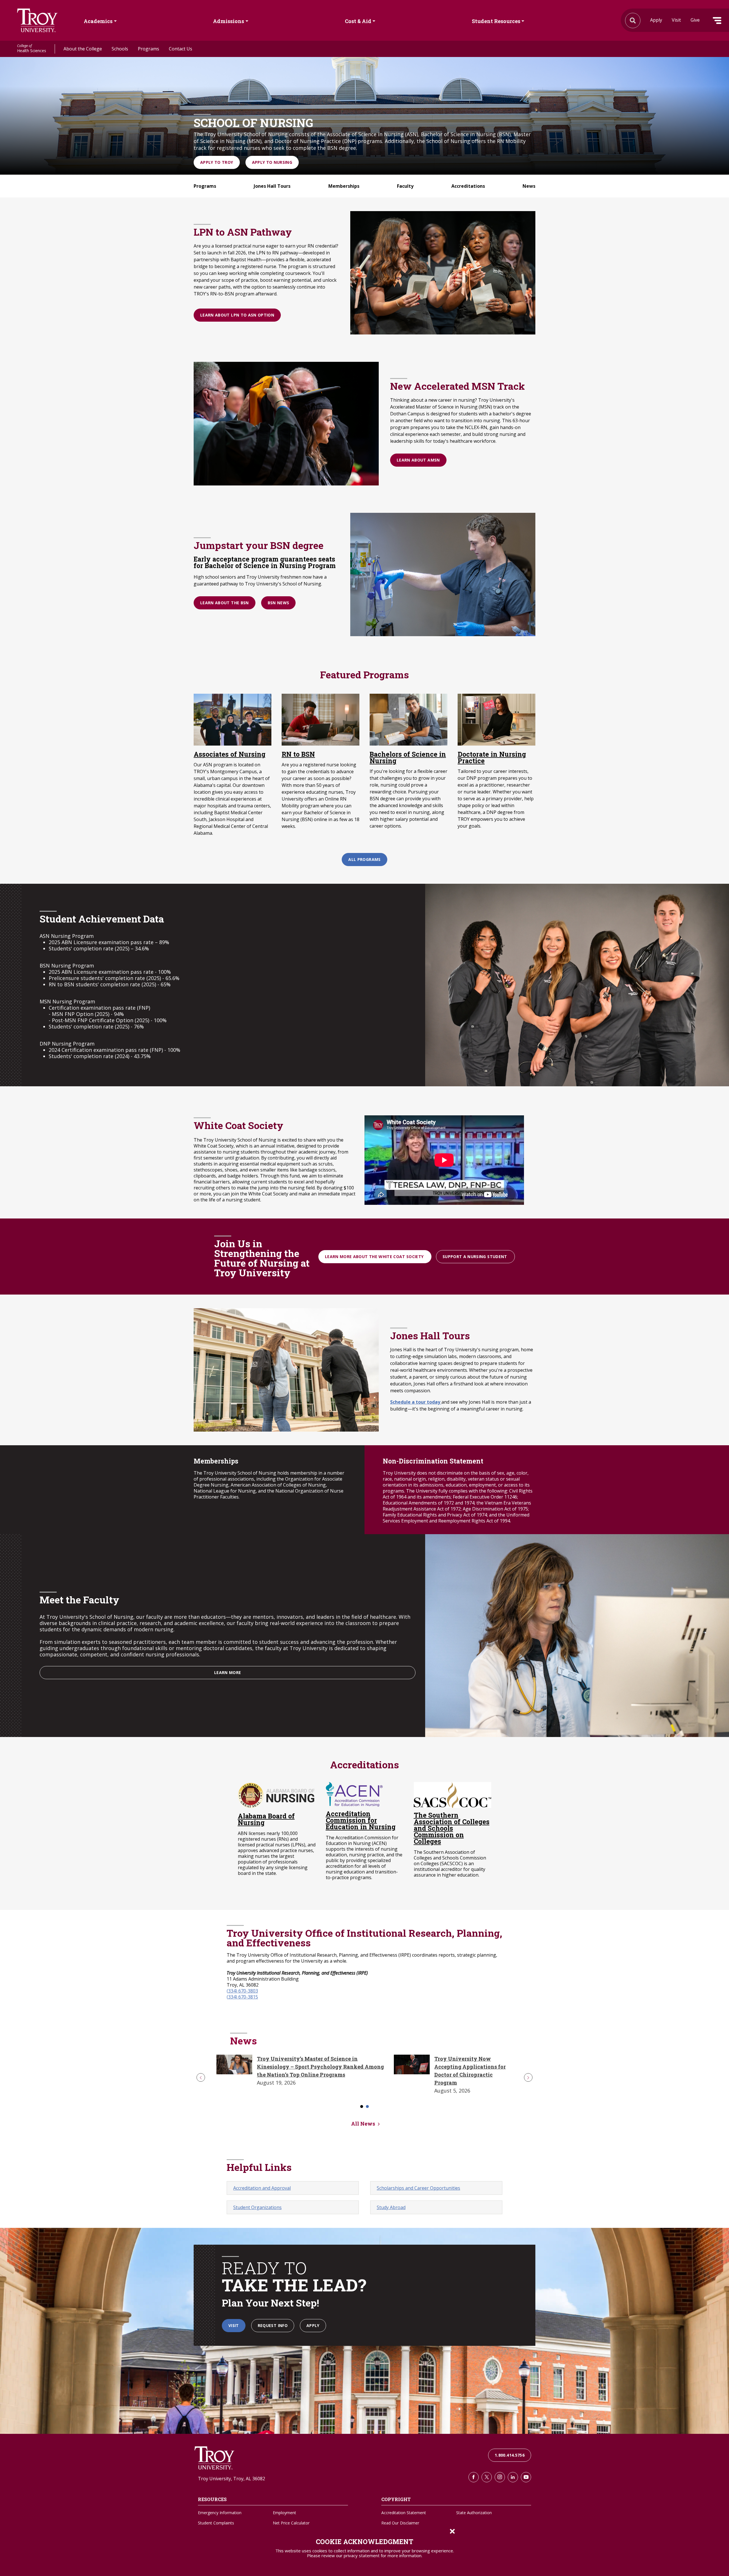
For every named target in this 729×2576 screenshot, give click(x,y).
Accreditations (468, 186)
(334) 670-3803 (242, 1991)
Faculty (405, 186)
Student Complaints (216, 2523)
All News (363, 2124)
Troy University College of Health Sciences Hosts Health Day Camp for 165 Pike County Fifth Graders (304, 2067)
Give (695, 20)
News (529, 186)
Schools (120, 49)
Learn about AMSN (418, 460)
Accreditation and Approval (262, 2188)
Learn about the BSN (225, 603)
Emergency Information (220, 2513)
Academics (98, 21)
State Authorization (474, 2513)
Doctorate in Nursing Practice (492, 758)
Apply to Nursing (272, 162)
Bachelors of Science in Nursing (408, 758)
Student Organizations (257, 2207)
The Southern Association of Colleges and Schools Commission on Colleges (452, 1828)
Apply (656, 20)
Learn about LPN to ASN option (237, 315)
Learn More (228, 1672)
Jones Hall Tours (272, 186)
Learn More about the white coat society (375, 1257)
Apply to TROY (217, 162)
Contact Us (181, 49)
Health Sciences (32, 49)
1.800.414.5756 (510, 2455)
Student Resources (496, 21)
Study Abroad (391, 2207)
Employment (284, 2513)
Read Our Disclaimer (400, 2523)
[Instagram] (500, 2477)
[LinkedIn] (513, 2477)
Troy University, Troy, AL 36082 (232, 2479)
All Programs (364, 859)
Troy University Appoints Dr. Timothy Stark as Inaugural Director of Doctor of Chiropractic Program (460, 2067)
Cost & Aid (358, 21)
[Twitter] (487, 2477)
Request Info (273, 2325)
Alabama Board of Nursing (266, 1819)
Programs (149, 49)
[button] (201, 2077)
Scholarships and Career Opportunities (418, 2188)
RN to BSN (298, 754)
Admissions (229, 21)
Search (37, 20)
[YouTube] (526, 2477)
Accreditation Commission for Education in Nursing (361, 1820)
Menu (717, 21)
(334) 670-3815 (242, 1997)
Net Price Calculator (291, 2523)
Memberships (344, 186)
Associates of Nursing (230, 754)
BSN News (279, 603)
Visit (676, 20)
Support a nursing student (475, 1257)
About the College (83, 49)
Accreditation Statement (404, 2513)
